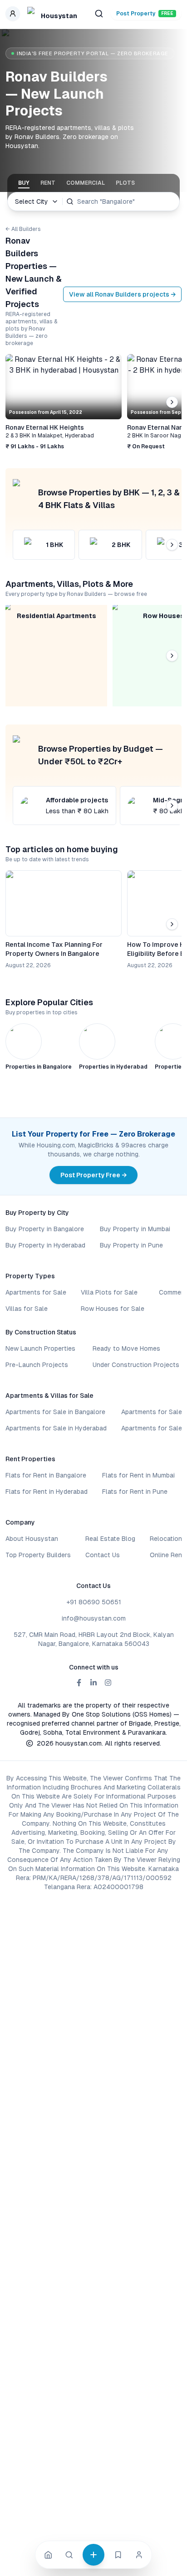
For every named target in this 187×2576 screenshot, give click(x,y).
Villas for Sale (27, 1309)
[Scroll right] (172, 402)
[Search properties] (99, 14)
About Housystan (32, 1539)
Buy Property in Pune (131, 1245)
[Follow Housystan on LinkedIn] (93, 1683)
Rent (48, 183)
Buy (24, 183)
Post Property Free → (93, 1175)
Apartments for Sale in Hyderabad (56, 1428)
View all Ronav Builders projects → (122, 294)
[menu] (13, 14)
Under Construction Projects (136, 1365)
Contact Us (103, 1555)
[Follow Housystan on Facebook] (79, 1683)
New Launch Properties (40, 1348)
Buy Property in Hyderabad (45, 1245)
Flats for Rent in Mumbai (138, 1475)
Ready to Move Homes (126, 1348)
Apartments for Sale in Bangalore (55, 1412)
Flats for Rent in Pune (135, 1492)
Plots (125, 183)
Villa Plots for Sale (109, 1292)
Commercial (86, 183)
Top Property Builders (38, 1555)
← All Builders (23, 229)
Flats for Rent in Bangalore (46, 1475)
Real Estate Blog (110, 1539)
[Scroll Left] (15, 402)
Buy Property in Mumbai (135, 1229)
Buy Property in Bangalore (45, 1229)
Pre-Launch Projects (37, 1365)
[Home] (48, 2555)
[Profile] (139, 2555)
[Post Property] (93, 2555)
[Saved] (118, 2555)
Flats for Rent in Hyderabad (47, 1492)
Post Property (145, 14)
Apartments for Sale (36, 1292)
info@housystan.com (94, 1618)
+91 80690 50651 (94, 1602)
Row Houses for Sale (113, 1309)
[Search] (69, 2555)
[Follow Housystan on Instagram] (108, 1683)
